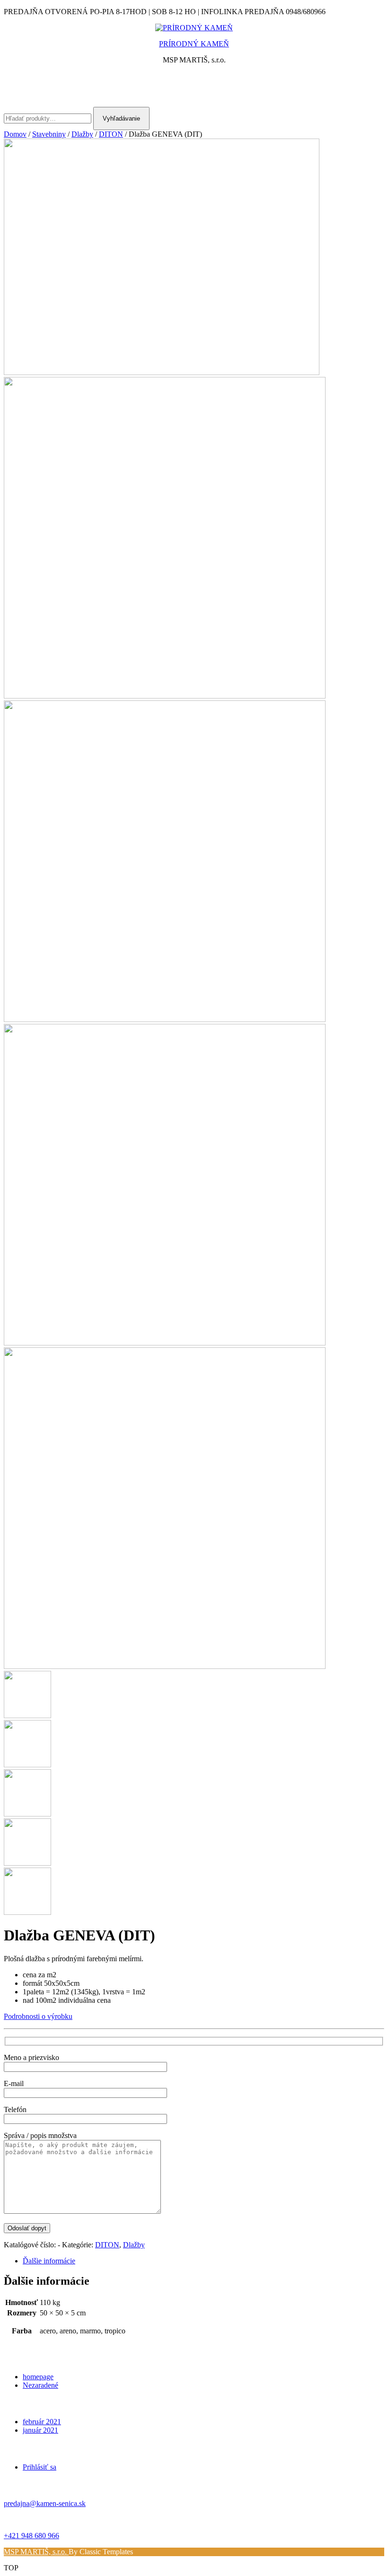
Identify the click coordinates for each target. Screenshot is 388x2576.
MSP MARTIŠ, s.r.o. (36, 2552)
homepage (38, 2377)
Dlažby (82, 134)
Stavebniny (49, 134)
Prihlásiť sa (40, 2467)
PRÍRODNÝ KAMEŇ (194, 44)
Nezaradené (40, 2385)
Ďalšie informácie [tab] (49, 2261)
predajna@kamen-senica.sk (45, 2503)
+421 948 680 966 (31, 2536)
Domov (15, 134)
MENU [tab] (194, 86)
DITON (111, 134)
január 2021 (40, 2430)
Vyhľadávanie (121, 118)
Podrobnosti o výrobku (38, 2016)
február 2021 (42, 2422)
